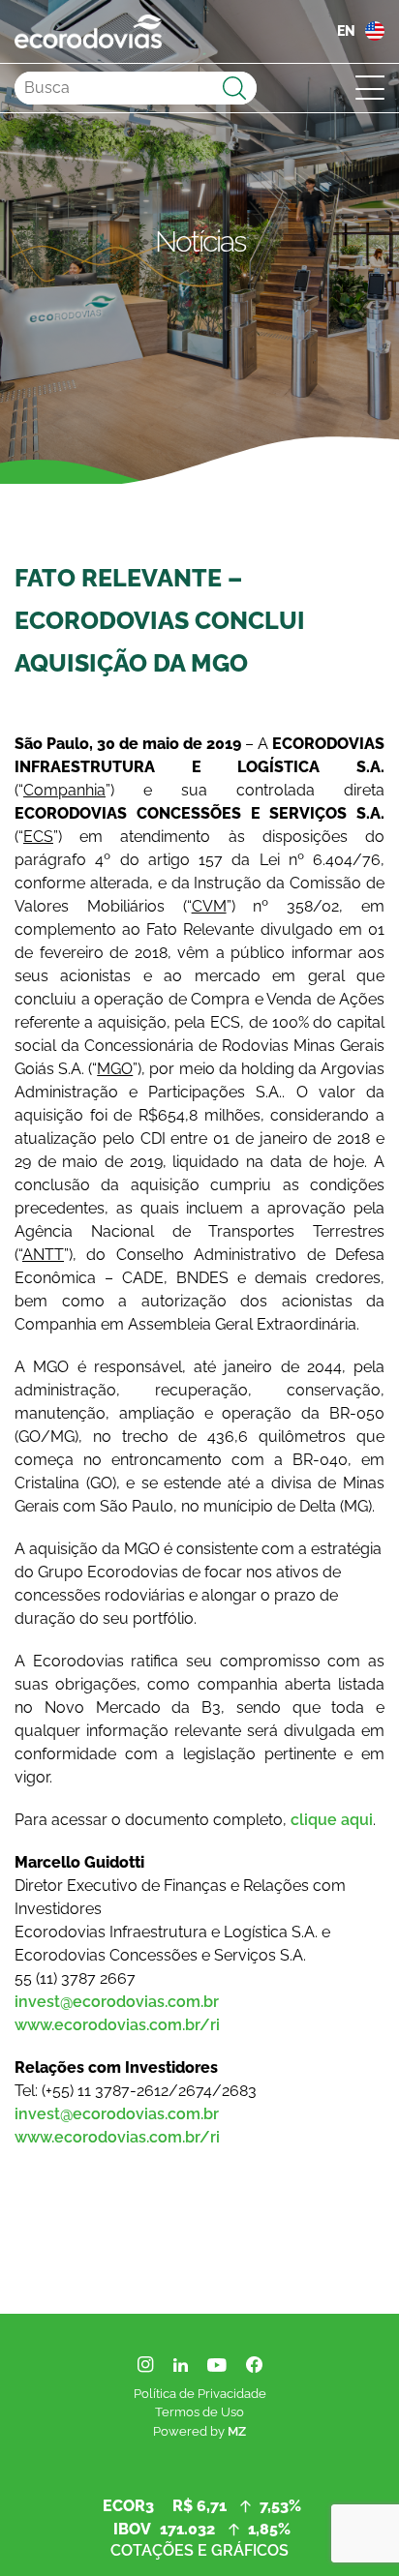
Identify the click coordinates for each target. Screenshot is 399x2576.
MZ (237, 2431)
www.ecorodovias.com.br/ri (117, 2025)
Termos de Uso (199, 2412)
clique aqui (332, 1820)
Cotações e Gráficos (199, 2550)
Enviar (234, 88)
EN (346, 31)
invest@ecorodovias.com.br (117, 2002)
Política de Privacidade (200, 2394)
